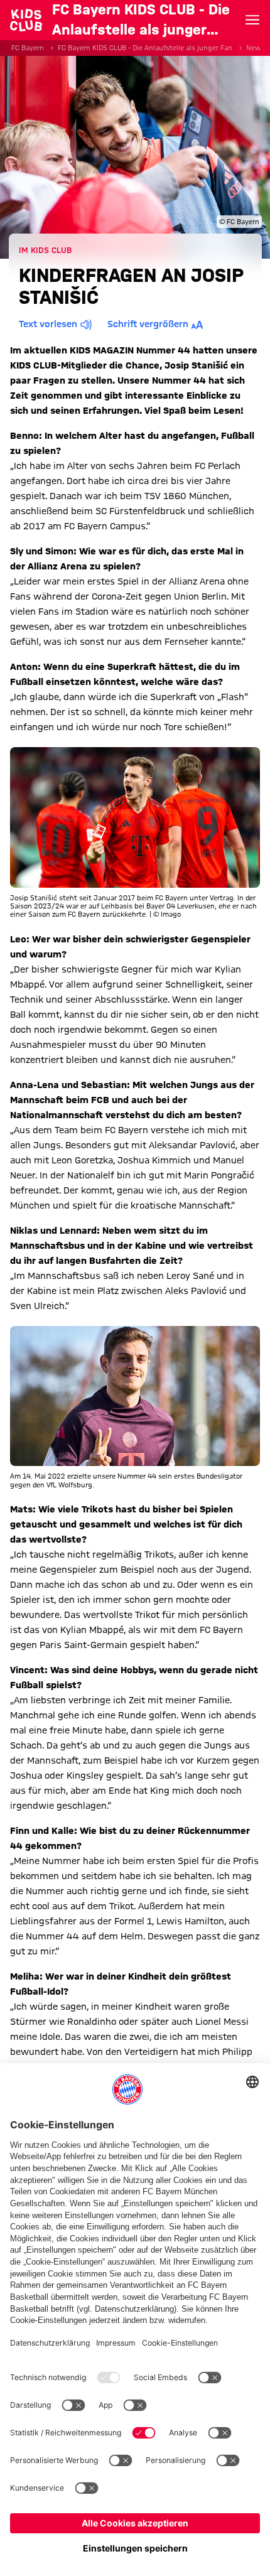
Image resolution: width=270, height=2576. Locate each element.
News (256, 48)
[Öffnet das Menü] (252, 20)
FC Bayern (28, 48)
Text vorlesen (48, 324)
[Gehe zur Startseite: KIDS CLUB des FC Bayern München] (26, 20)
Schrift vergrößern (148, 324)
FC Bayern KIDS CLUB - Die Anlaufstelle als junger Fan (145, 48)
